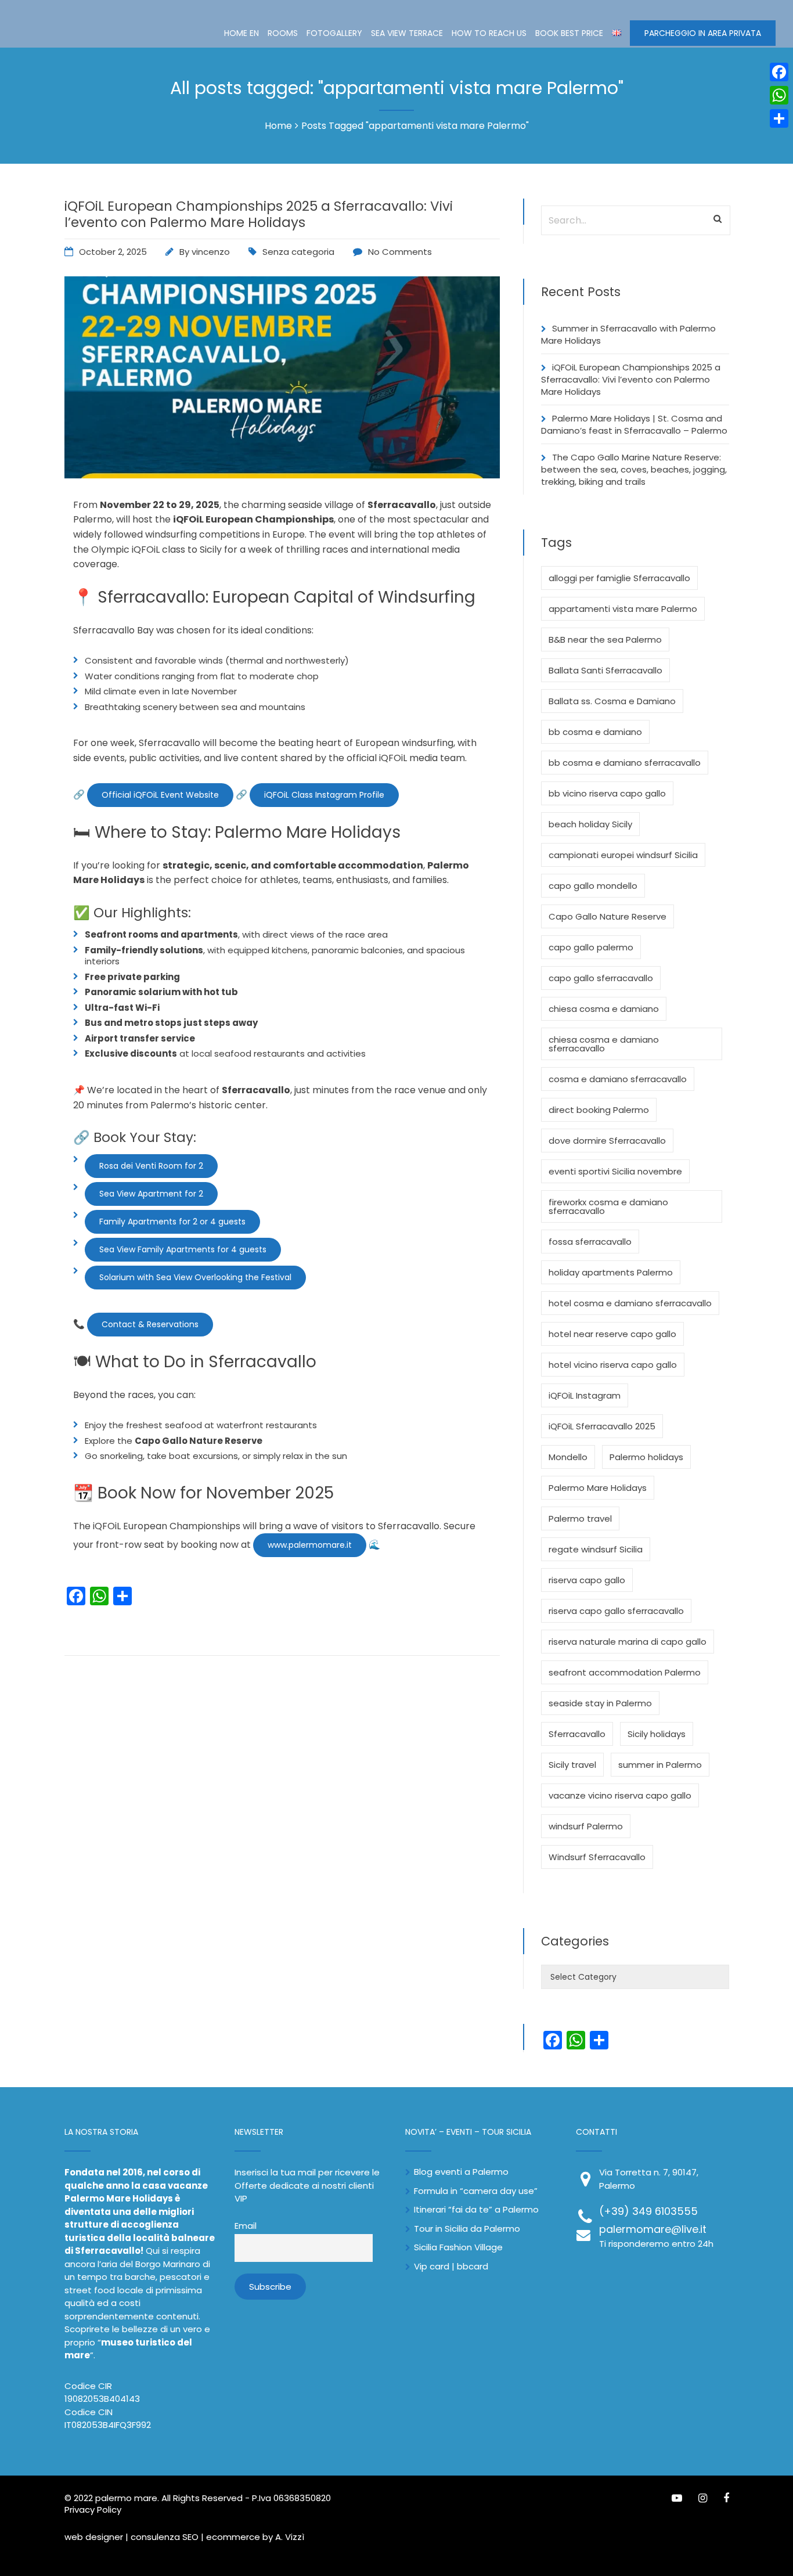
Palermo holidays (646, 1457)
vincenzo (211, 252)
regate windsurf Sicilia (596, 1549)
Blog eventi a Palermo (461, 2172)
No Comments (400, 252)
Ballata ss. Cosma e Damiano (612, 701)
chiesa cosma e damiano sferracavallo (604, 1044)
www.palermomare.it (310, 1545)
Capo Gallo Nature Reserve (608, 916)
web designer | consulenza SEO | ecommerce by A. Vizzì (184, 2537)
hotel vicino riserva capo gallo (613, 1365)
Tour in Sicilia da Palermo (467, 2229)
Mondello (568, 1457)
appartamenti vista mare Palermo (623, 609)
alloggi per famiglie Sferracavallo (619, 578)
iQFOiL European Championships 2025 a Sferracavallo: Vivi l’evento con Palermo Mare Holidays (259, 214)
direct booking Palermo (599, 1110)
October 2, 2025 (113, 252)
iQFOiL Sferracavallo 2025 (602, 1426)
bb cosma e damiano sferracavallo (625, 763)
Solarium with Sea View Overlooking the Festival (195, 1277)
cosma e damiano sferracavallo (618, 1079)
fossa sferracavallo (590, 1242)
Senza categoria (298, 252)
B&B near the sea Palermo (605, 640)
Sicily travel (572, 1765)
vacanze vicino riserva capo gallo (620, 1795)
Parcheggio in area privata (703, 33)
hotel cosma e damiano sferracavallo (630, 1303)
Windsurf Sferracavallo (597, 1857)
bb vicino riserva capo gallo (607, 793)
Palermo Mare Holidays (598, 1488)
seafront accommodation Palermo (625, 1672)
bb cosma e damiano (595, 732)
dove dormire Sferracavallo (607, 1141)
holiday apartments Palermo (611, 1272)
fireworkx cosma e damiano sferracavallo (608, 1206)
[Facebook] (779, 72)
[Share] (779, 118)
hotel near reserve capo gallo (612, 1334)
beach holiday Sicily (590, 824)
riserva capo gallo (587, 1580)
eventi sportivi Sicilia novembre (615, 1171)
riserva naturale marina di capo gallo (628, 1642)
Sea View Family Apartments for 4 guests (183, 1249)
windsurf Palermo (586, 1826)
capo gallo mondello (593, 886)
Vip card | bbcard (451, 2266)
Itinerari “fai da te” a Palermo (476, 2209)
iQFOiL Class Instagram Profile (324, 795)
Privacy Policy (93, 2510)
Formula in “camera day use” (476, 2191)
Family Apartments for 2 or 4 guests (172, 1222)
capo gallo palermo (591, 947)
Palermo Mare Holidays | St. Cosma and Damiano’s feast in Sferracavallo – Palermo (634, 424)
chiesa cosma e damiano (604, 1009)
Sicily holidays (657, 1734)
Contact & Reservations (150, 1324)
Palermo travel (580, 1518)
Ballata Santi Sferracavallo (605, 670)
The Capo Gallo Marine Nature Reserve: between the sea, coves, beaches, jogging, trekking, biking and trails (634, 469)
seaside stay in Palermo (600, 1703)
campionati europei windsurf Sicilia (623, 855)
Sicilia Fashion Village (458, 2247)
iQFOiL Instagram (585, 1395)
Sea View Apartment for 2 (151, 1194)
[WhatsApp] (779, 95)
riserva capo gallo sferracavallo (616, 1611)
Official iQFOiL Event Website (160, 795)
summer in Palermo (660, 1765)
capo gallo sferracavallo (601, 978)
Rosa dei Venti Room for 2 (151, 1166)
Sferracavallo (577, 1734)
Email (246, 2226)
